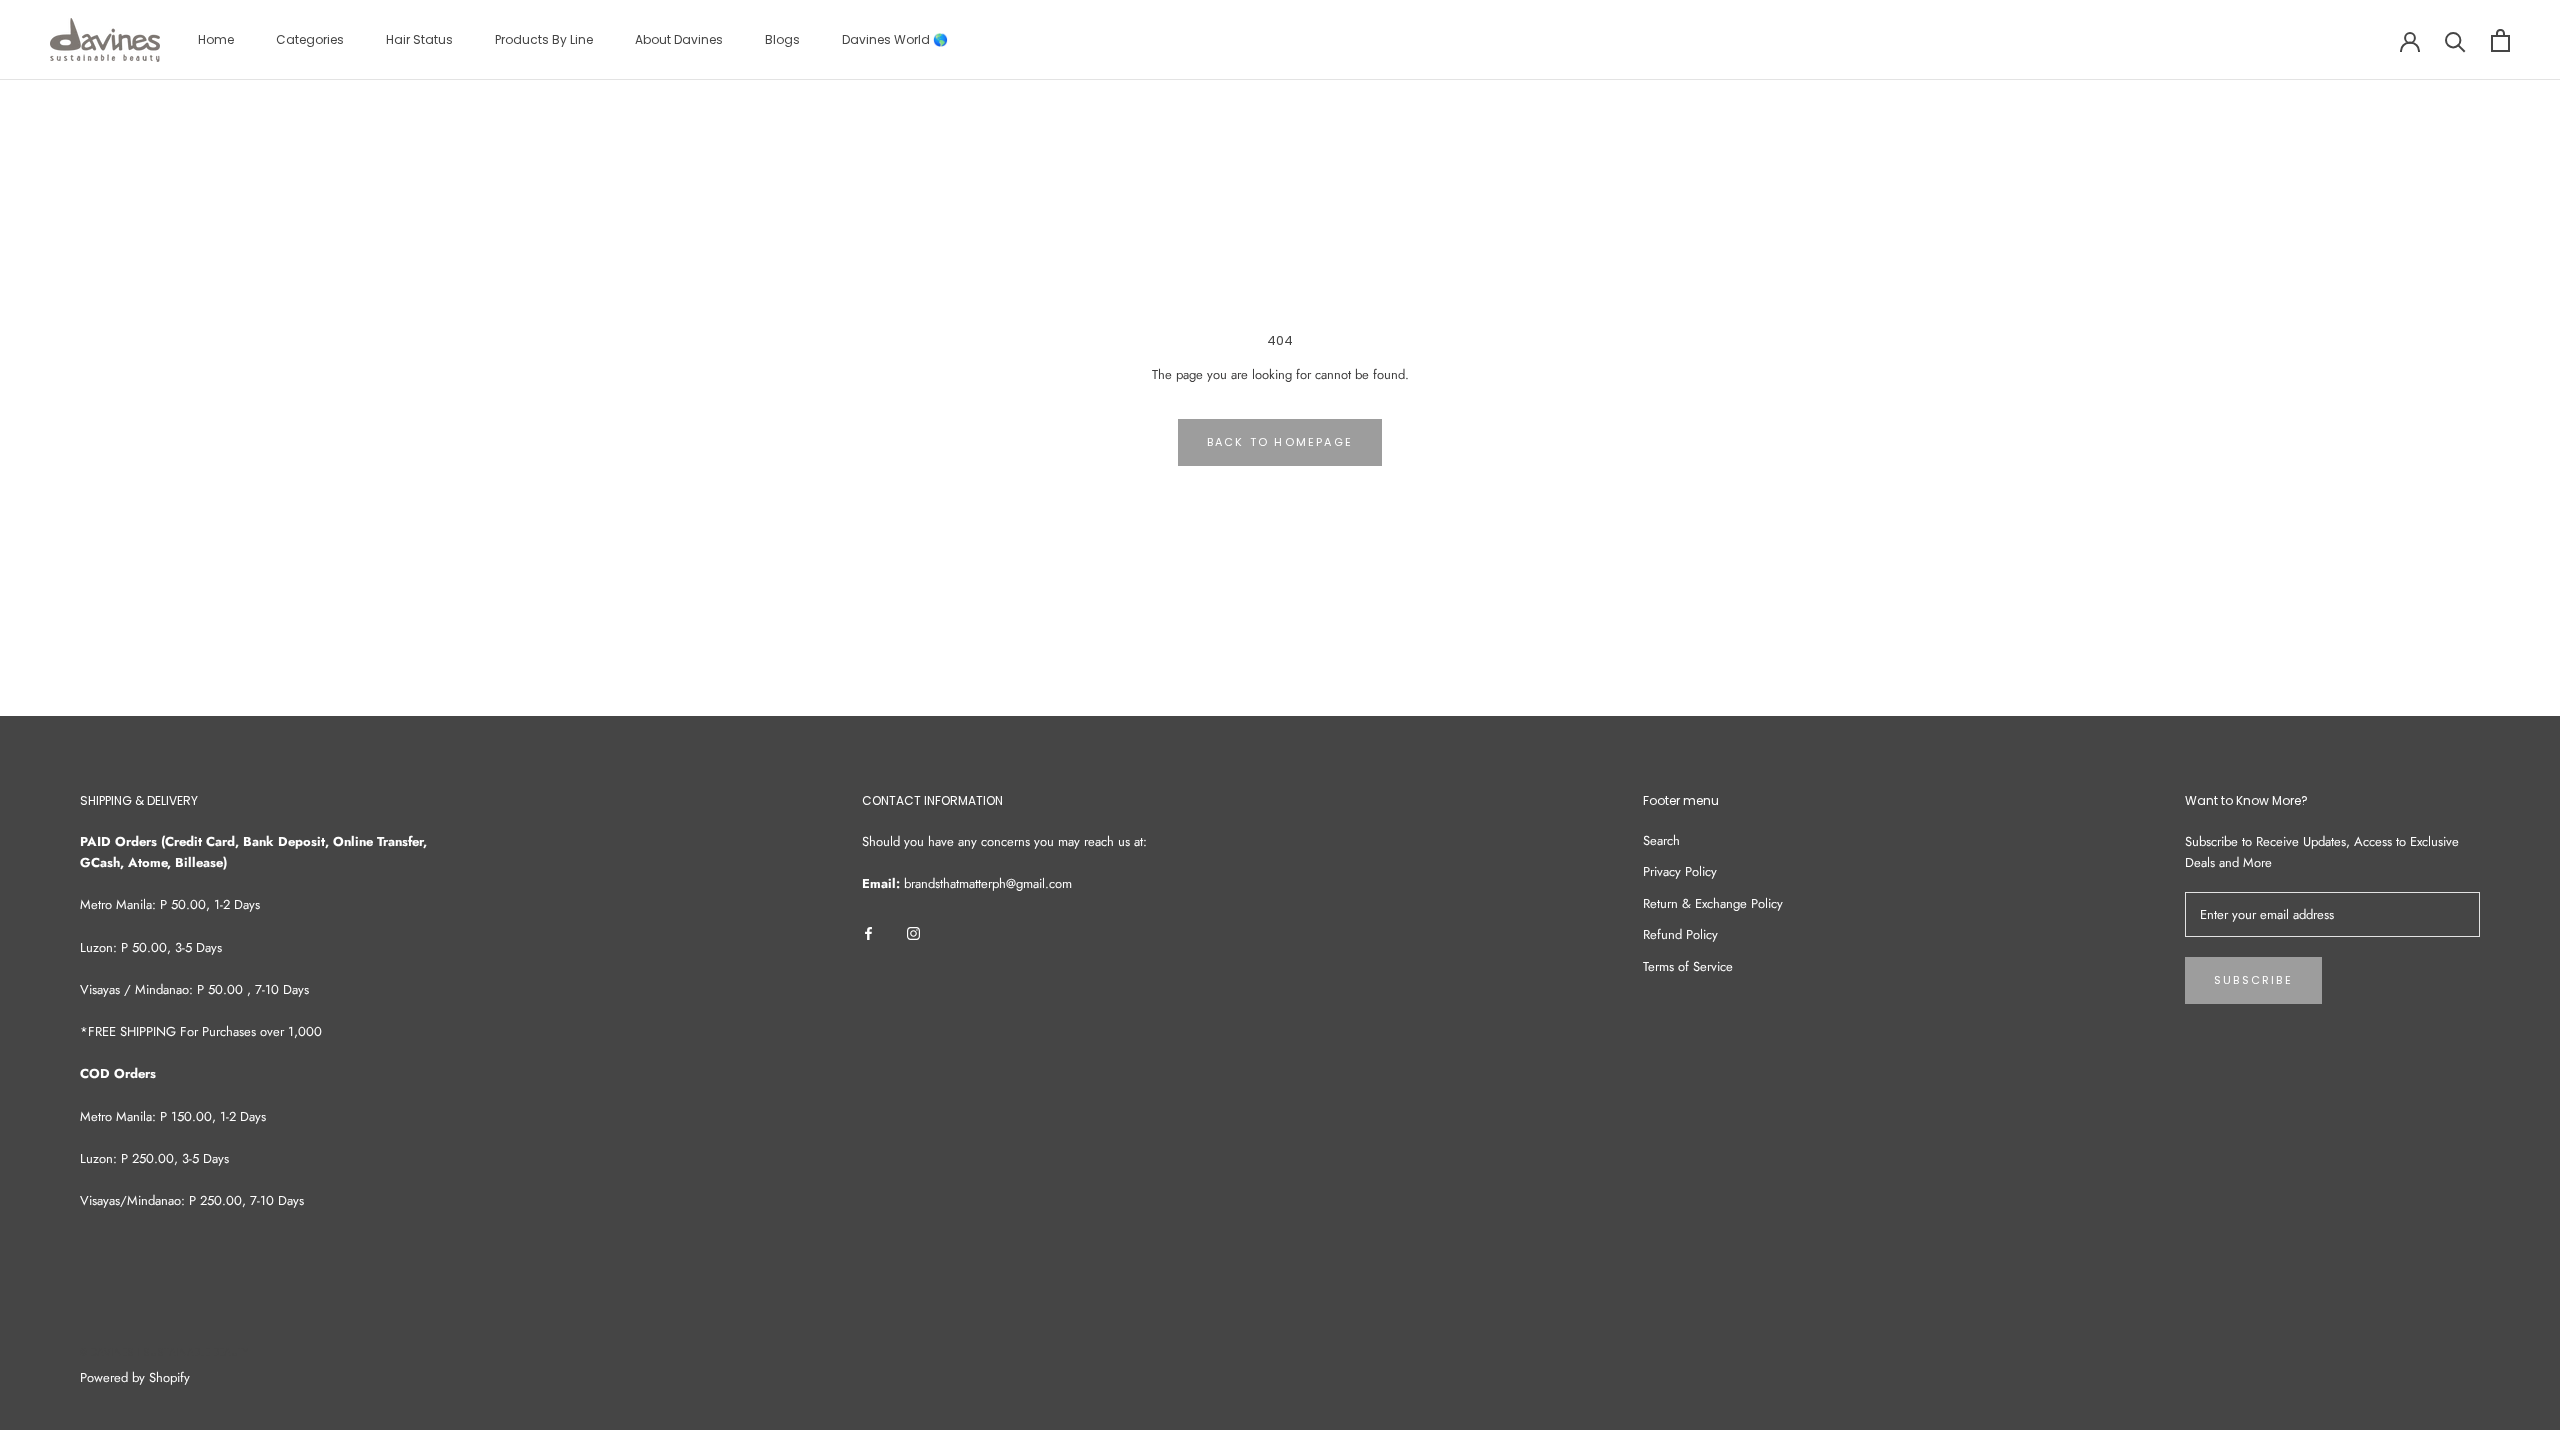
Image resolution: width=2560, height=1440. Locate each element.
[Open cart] (2500, 40)
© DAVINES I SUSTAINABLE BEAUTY (164, 1352)
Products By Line (544, 39)
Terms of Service (1688, 966)
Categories (310, 39)
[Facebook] (868, 931)
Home (216, 39)
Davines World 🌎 (895, 39)
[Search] (2455, 40)
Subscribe (2253, 980)
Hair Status (419, 39)
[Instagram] (913, 931)
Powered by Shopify (135, 1377)
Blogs (782, 39)
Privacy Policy (1680, 871)
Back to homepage (1280, 442)
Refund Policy (1680, 934)
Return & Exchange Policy (1713, 903)
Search (1661, 840)
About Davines (679, 39)
